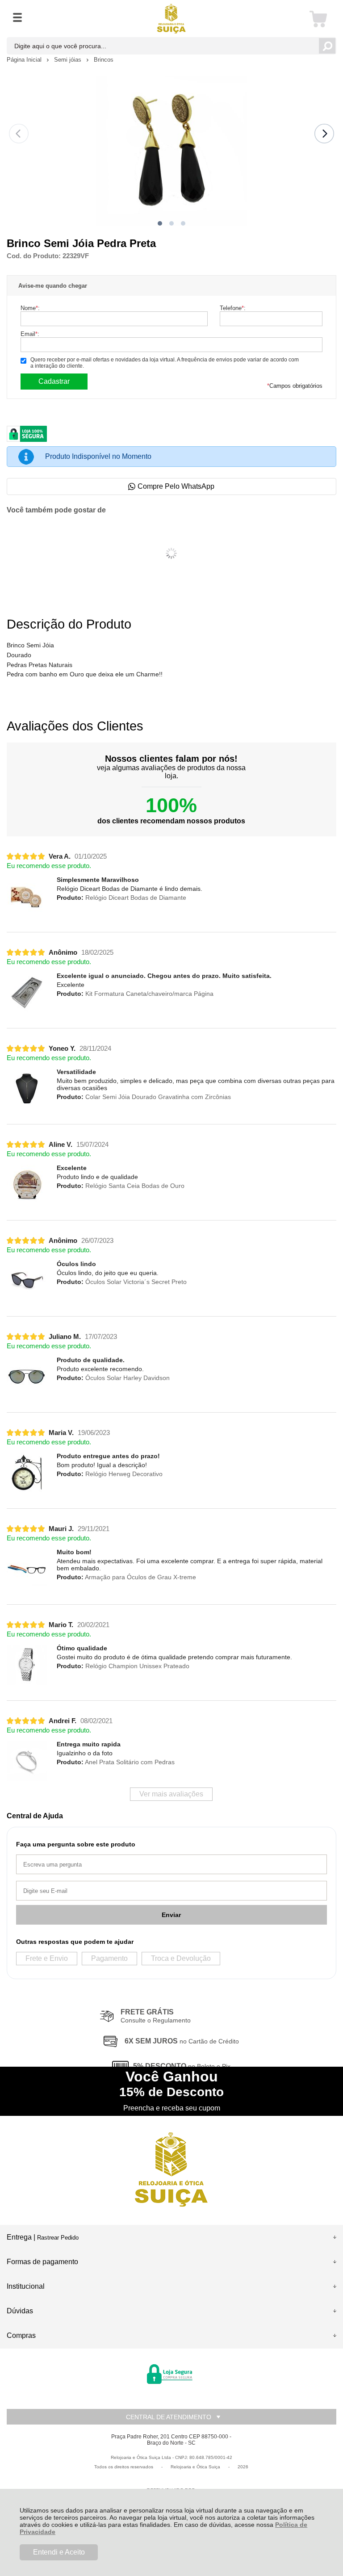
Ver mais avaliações (171, 1794)
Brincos (104, 60)
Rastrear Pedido (58, 2238)
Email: (30, 334)
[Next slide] (324, 134)
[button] (160, 223)
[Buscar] (327, 46)
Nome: (30, 308)
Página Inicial (25, 60)
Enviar (171, 1915)
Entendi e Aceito (59, 2552)
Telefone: (233, 308)
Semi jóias (69, 60)
